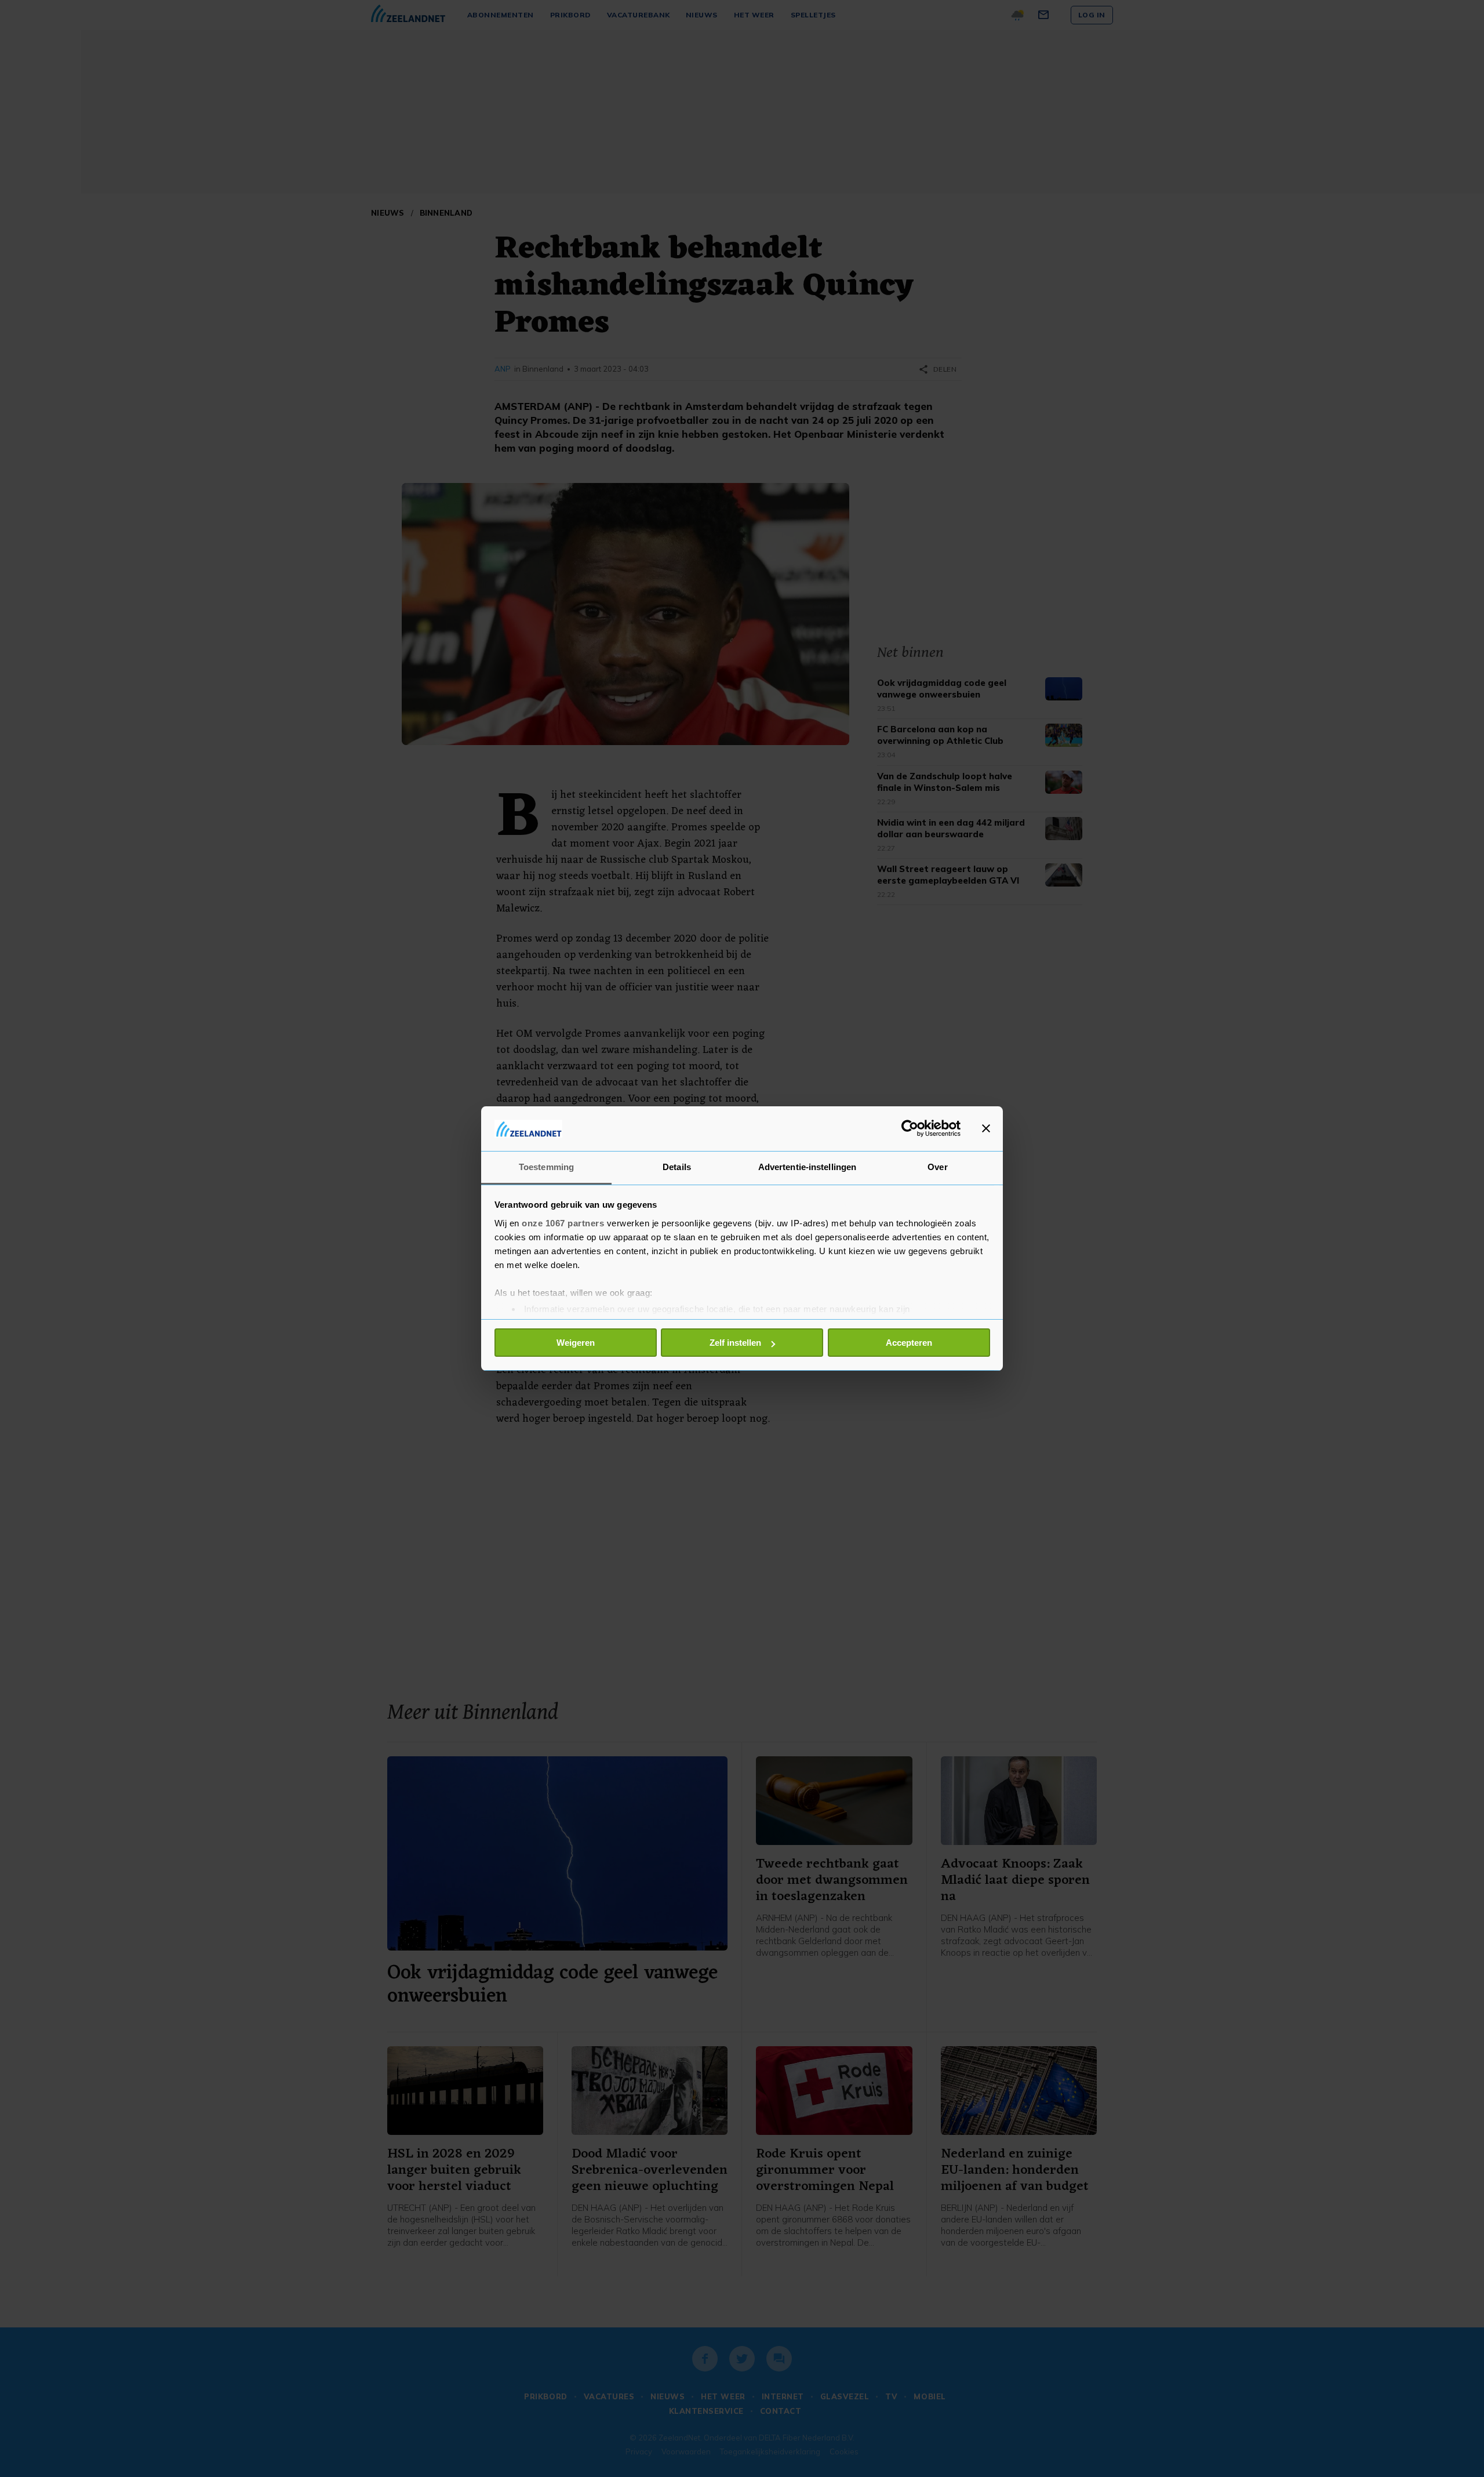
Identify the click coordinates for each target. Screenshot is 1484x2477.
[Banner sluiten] (986, 1128)
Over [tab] (937, 1167)
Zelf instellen (735, 1343)
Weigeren (576, 1343)
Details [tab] (677, 1167)
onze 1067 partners (563, 1223)
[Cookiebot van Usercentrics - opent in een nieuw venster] (910, 1128)
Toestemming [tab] (546, 1167)
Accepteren (909, 1343)
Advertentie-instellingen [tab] (807, 1167)
